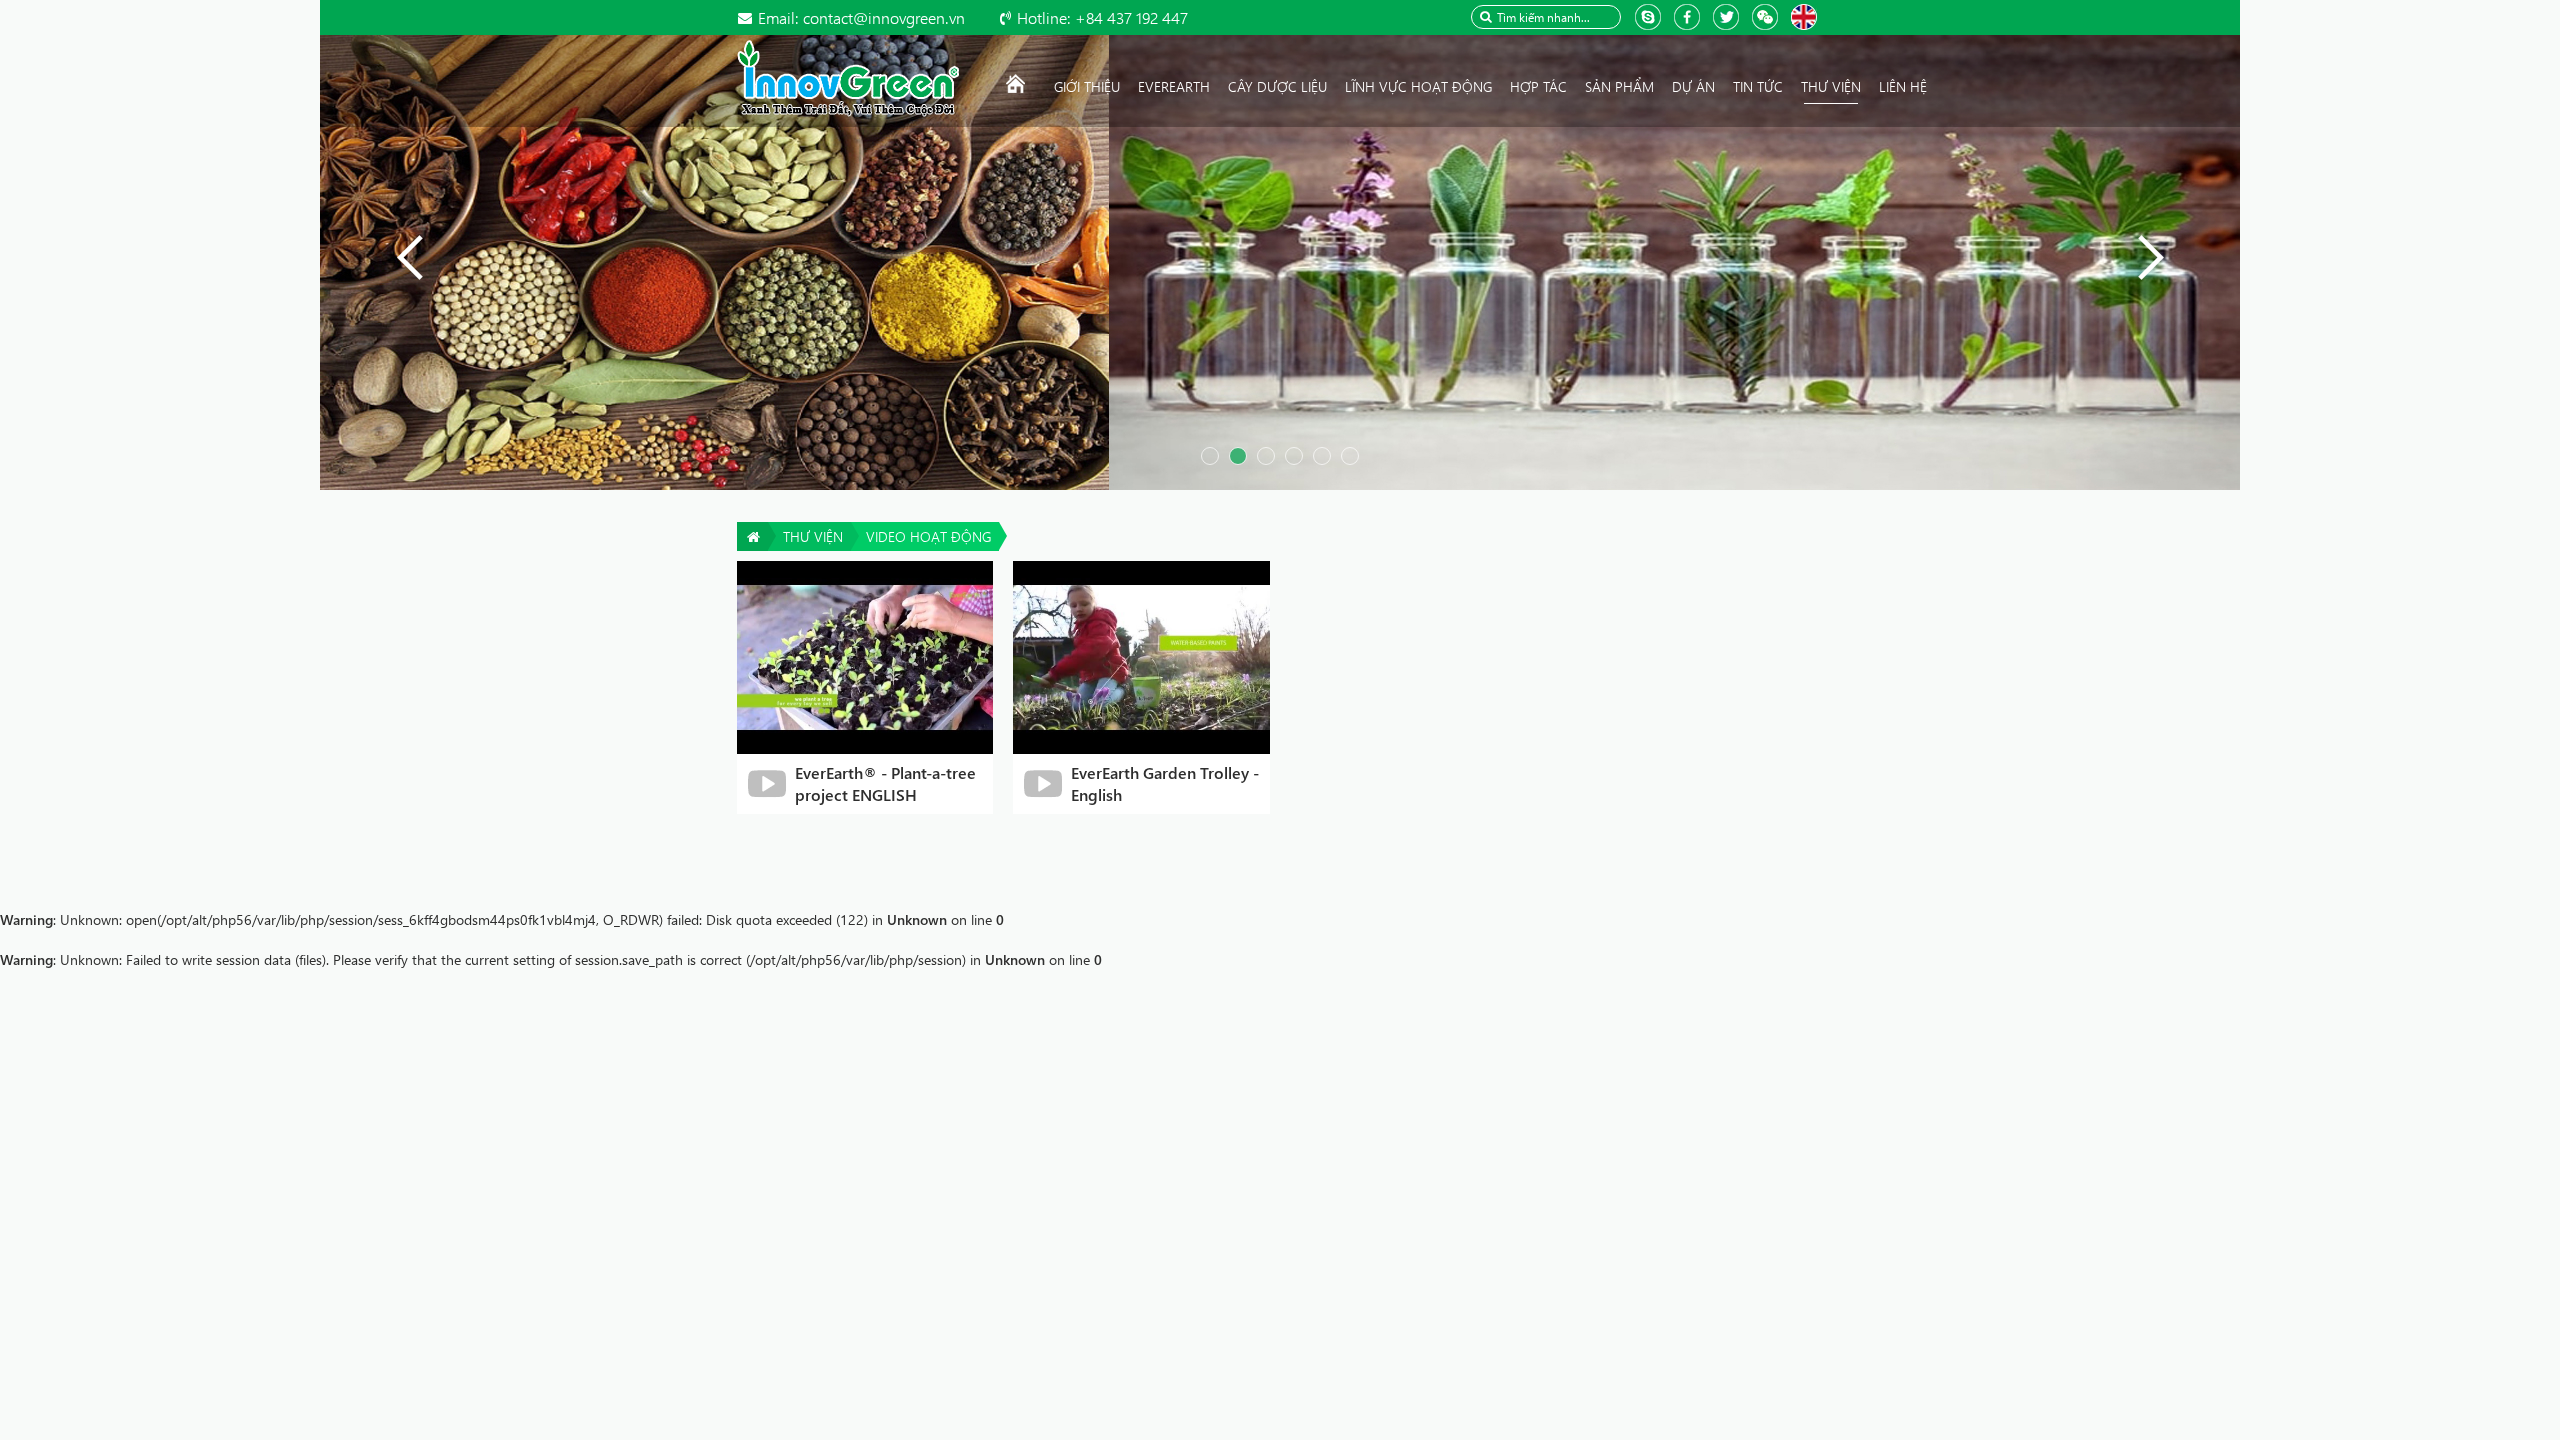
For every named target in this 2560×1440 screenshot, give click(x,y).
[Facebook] (1689, 16)
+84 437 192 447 (1102, 17)
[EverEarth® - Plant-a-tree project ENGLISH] (865, 655)
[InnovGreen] (848, 76)
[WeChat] (1767, 16)
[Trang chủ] (1016, 87)
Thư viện (813, 536)
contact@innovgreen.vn (861, 17)
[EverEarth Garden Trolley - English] (1141, 655)
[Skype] (1650, 16)
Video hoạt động (928, 536)
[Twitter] (1728, 16)
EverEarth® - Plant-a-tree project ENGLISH (885, 783)
